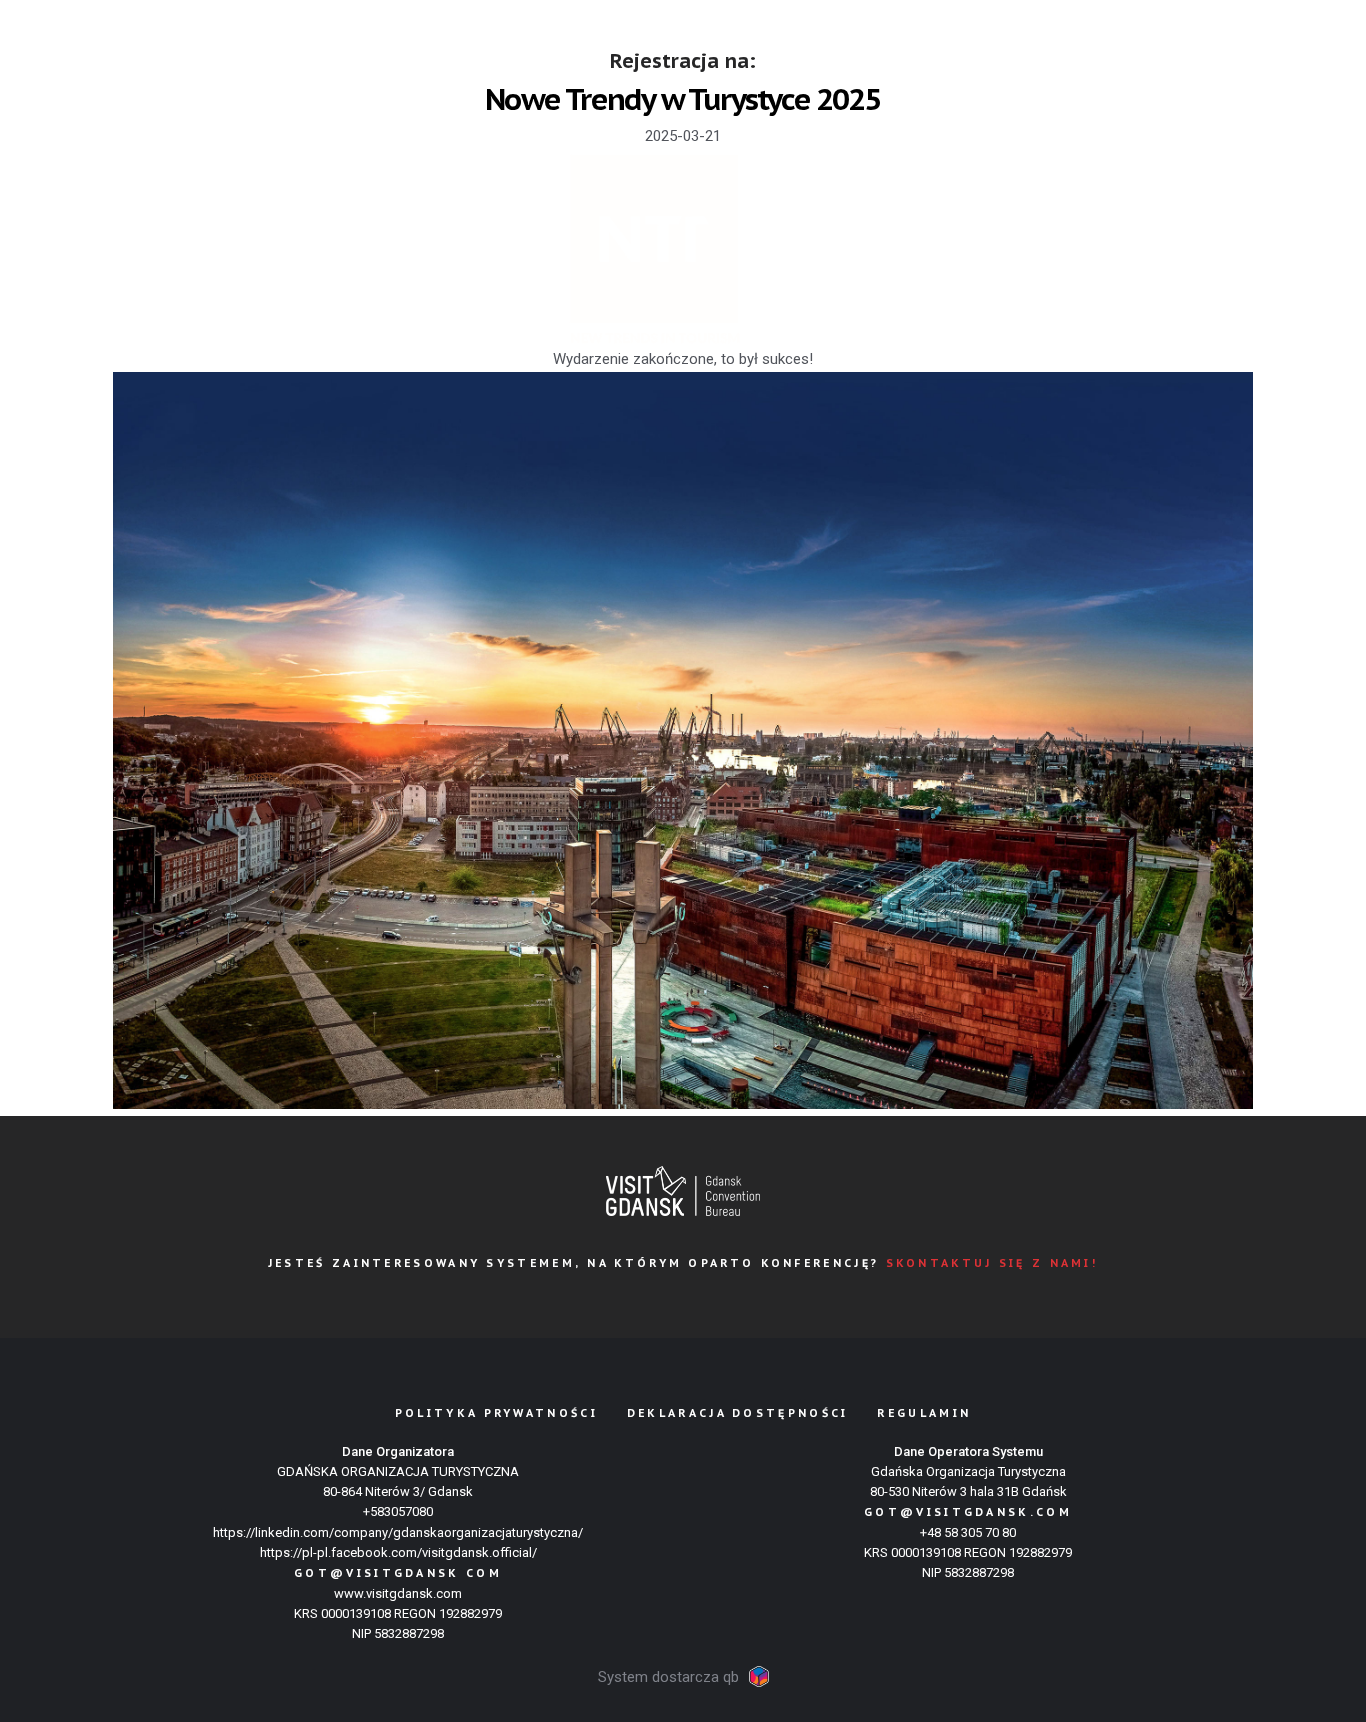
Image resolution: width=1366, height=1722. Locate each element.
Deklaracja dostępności (738, 1413)
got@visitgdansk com (398, 1573)
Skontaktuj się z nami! (992, 1263)
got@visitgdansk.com (968, 1512)
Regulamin (924, 1413)
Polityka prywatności (496, 1413)
